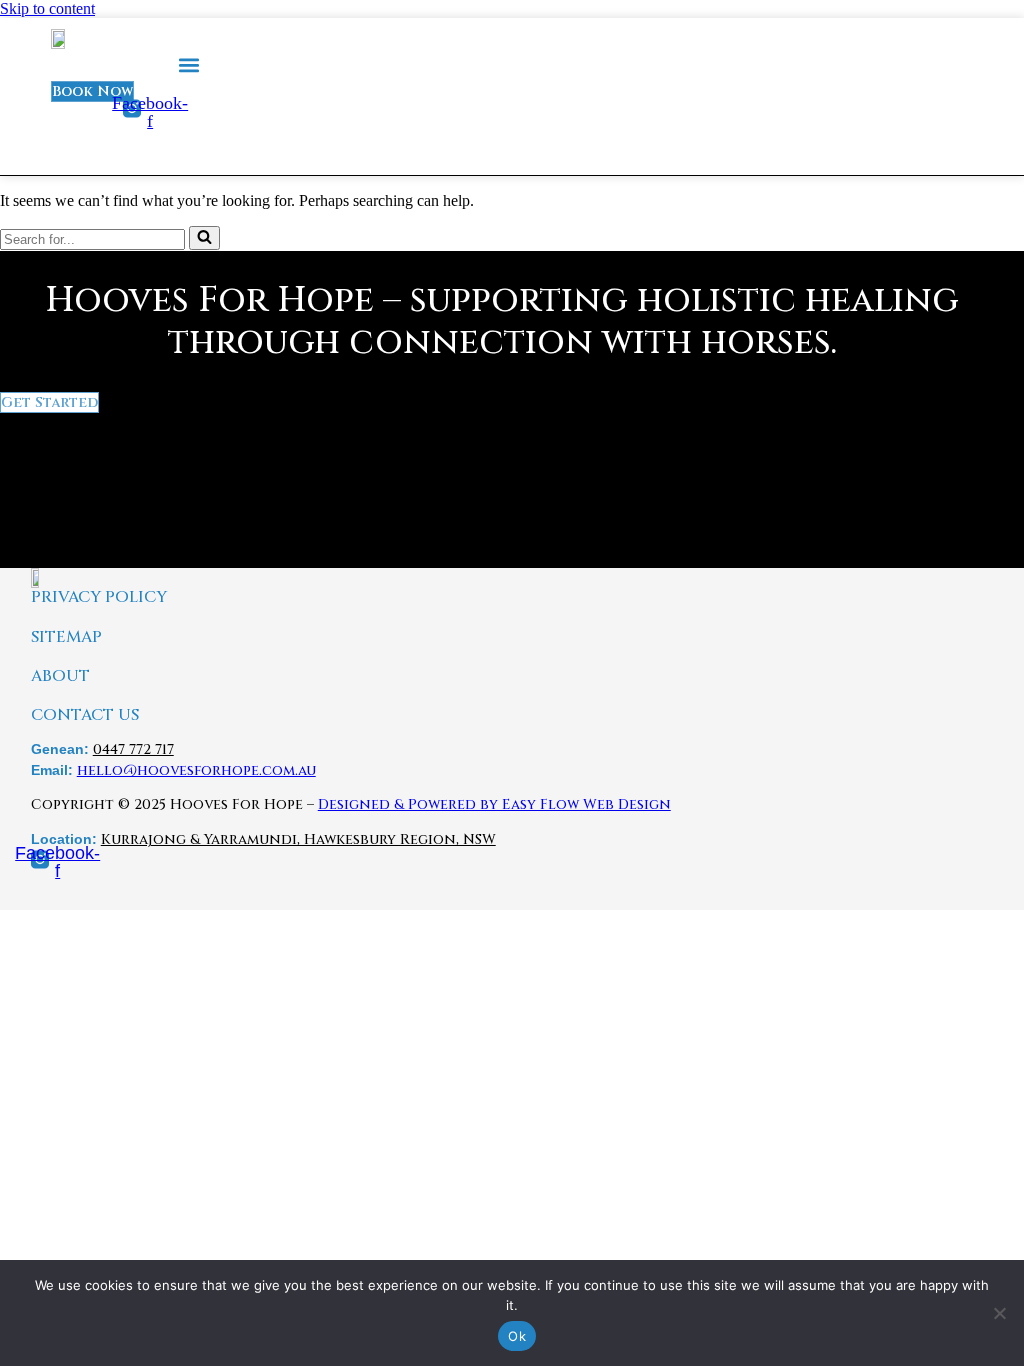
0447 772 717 (133, 749)
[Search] (204, 238)
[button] (189, 65)
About (60, 676)
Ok (517, 1336)
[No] (999, 1313)
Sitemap (66, 637)
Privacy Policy (99, 597)
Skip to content (47, 8)
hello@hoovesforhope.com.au (196, 770)
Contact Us (85, 715)
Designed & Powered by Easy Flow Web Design (494, 804)
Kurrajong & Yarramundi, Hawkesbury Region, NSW (298, 839)
